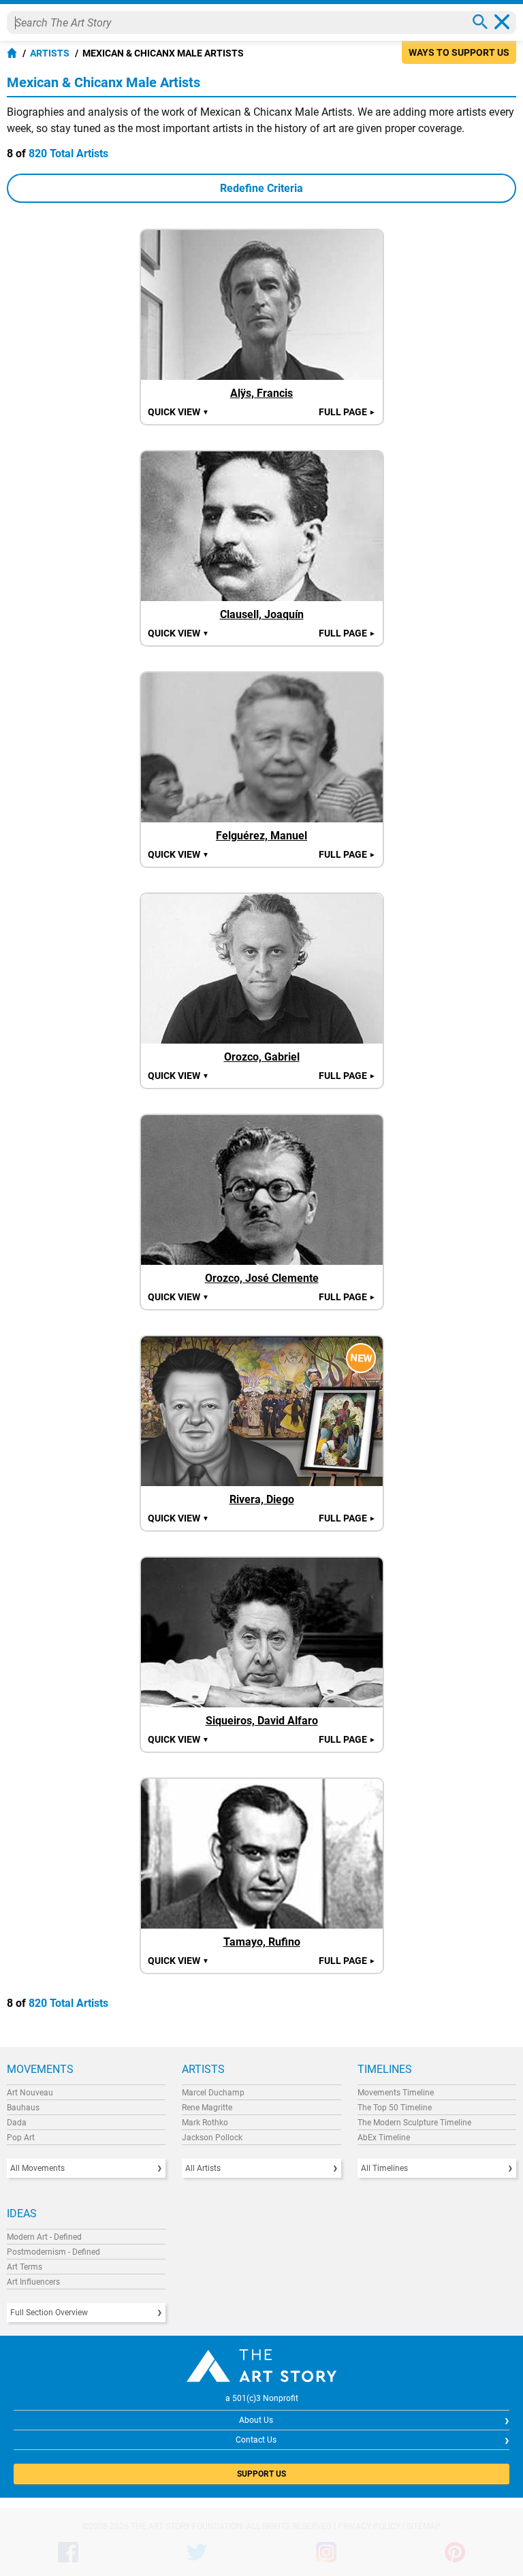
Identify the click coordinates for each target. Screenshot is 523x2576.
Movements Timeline (396, 2093)
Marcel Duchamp (213, 2093)
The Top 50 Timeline (395, 2108)
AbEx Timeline (384, 2138)
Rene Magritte (207, 2108)
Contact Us (256, 2440)
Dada (17, 2123)
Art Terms (25, 2267)
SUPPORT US (261, 2474)
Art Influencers (33, 2282)
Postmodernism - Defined (53, 2252)
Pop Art (21, 2138)
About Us (256, 2420)
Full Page (347, 412)
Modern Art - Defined (44, 2237)
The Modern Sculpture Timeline (414, 2123)
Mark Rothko (205, 2123)
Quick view (178, 412)
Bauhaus (23, 2108)
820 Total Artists (68, 154)
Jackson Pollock (212, 2138)
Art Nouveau (30, 2093)
